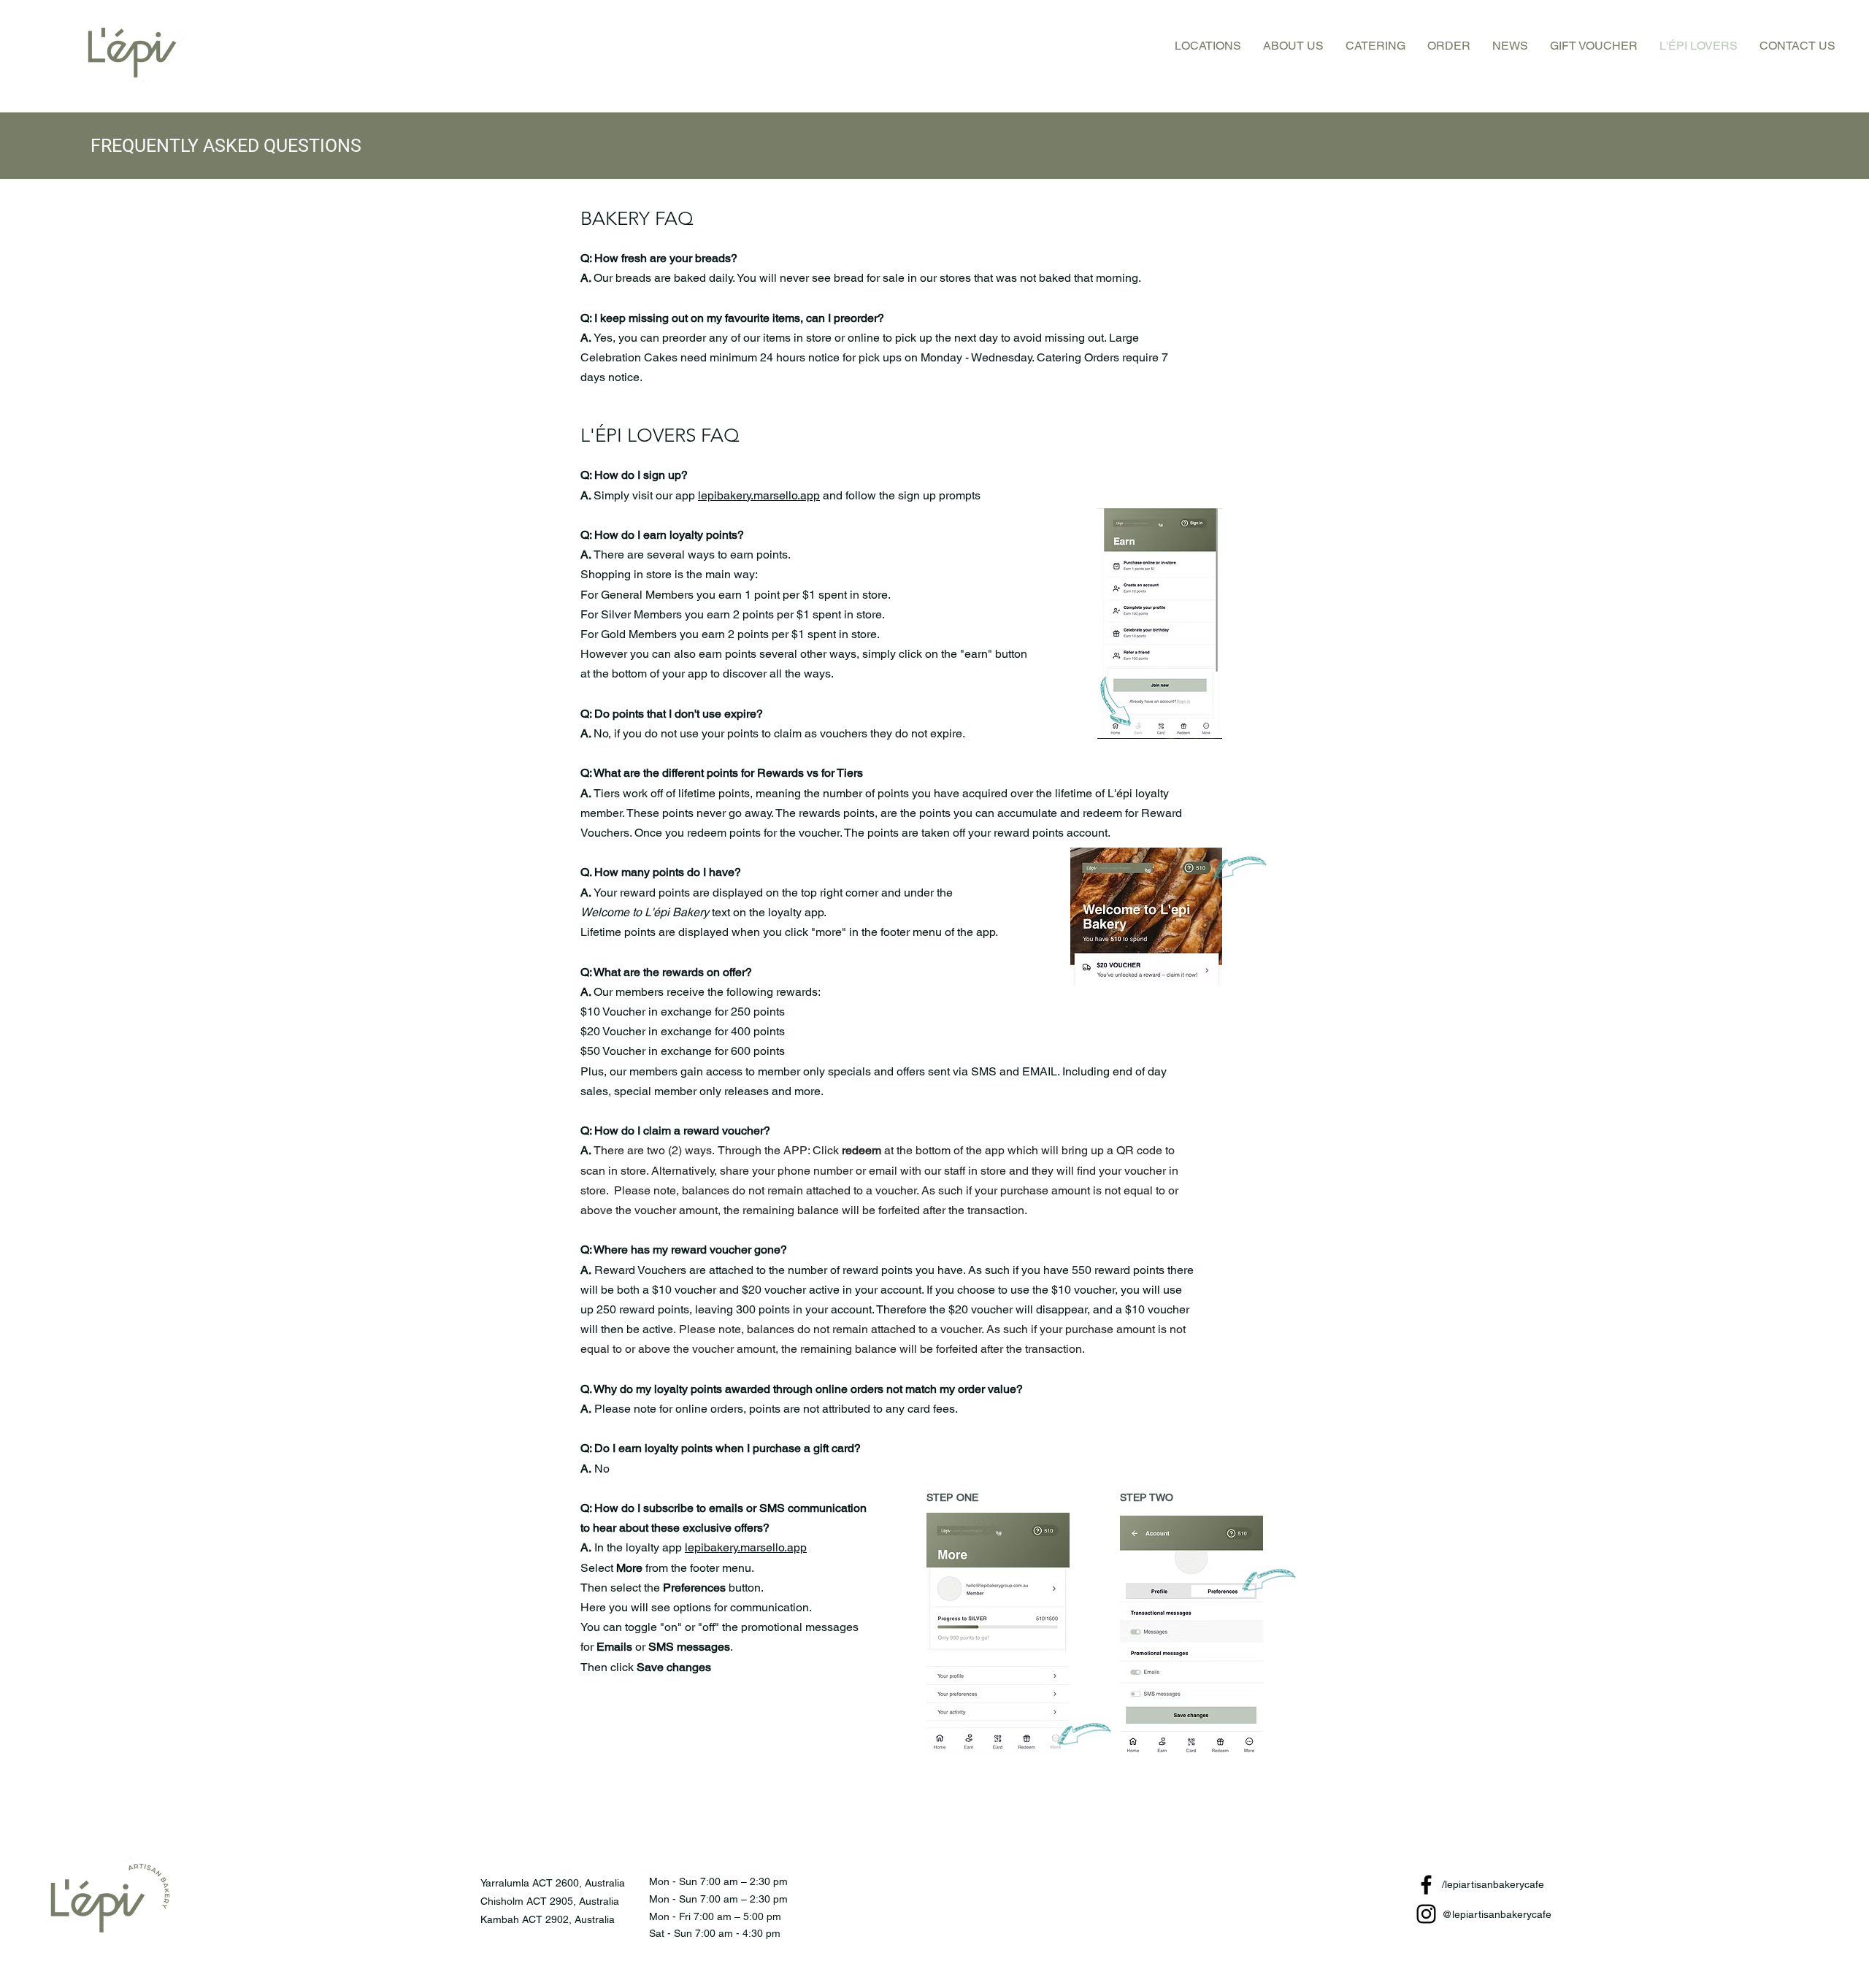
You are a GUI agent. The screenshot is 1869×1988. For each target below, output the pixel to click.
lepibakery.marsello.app (759, 495)
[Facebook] (1426, 1885)
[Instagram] (1426, 1914)
